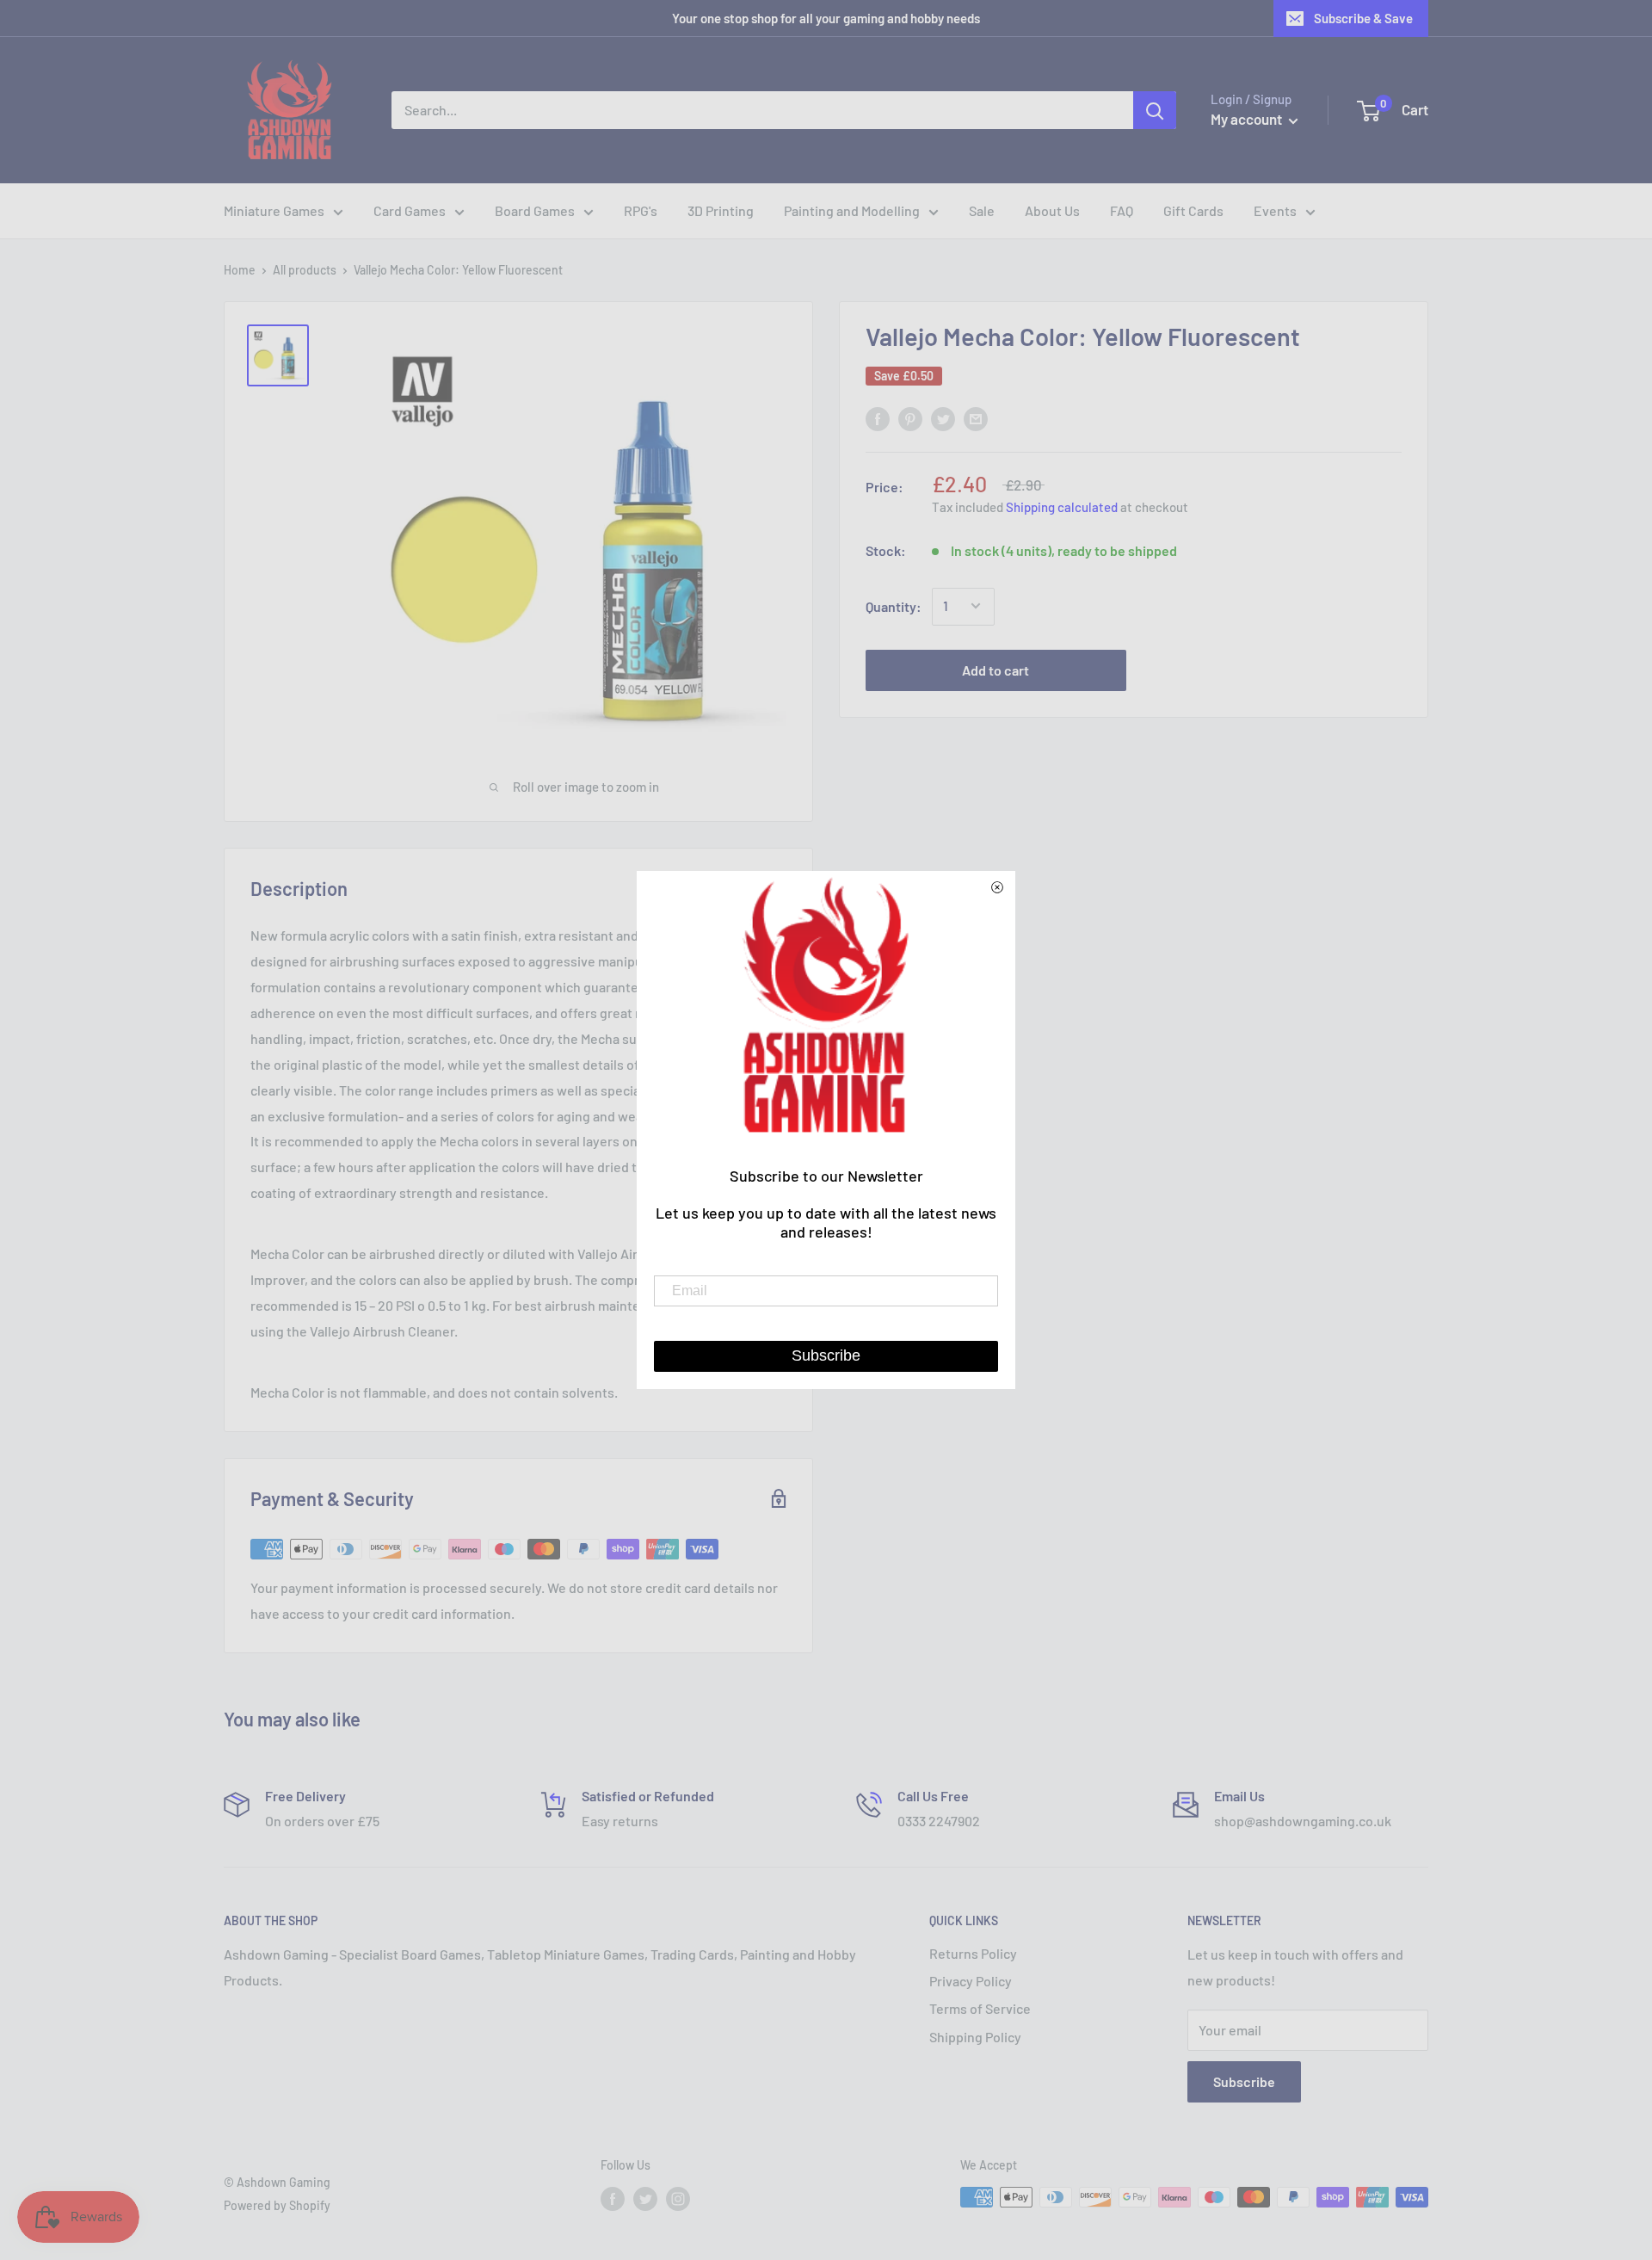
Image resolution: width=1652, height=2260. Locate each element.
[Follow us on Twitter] (645, 2199)
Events (1275, 210)
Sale (982, 210)
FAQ (1122, 210)
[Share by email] (976, 418)
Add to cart (996, 669)
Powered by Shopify (277, 2205)
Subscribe (1244, 2081)
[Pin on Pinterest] (910, 418)
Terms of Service (980, 2008)
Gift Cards (1193, 210)
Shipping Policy (975, 2037)
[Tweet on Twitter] (943, 418)
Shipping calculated (1062, 507)
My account (1248, 119)
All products (305, 270)
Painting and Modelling (852, 210)
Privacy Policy (971, 1981)
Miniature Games (274, 210)
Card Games (410, 210)
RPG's (641, 210)
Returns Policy (973, 1953)
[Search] (1155, 110)
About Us (1052, 210)
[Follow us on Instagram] (678, 2199)
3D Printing (721, 210)
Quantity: (894, 606)
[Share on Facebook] (878, 418)
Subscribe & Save (1363, 18)
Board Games (535, 210)
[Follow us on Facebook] (613, 2199)
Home (240, 270)
